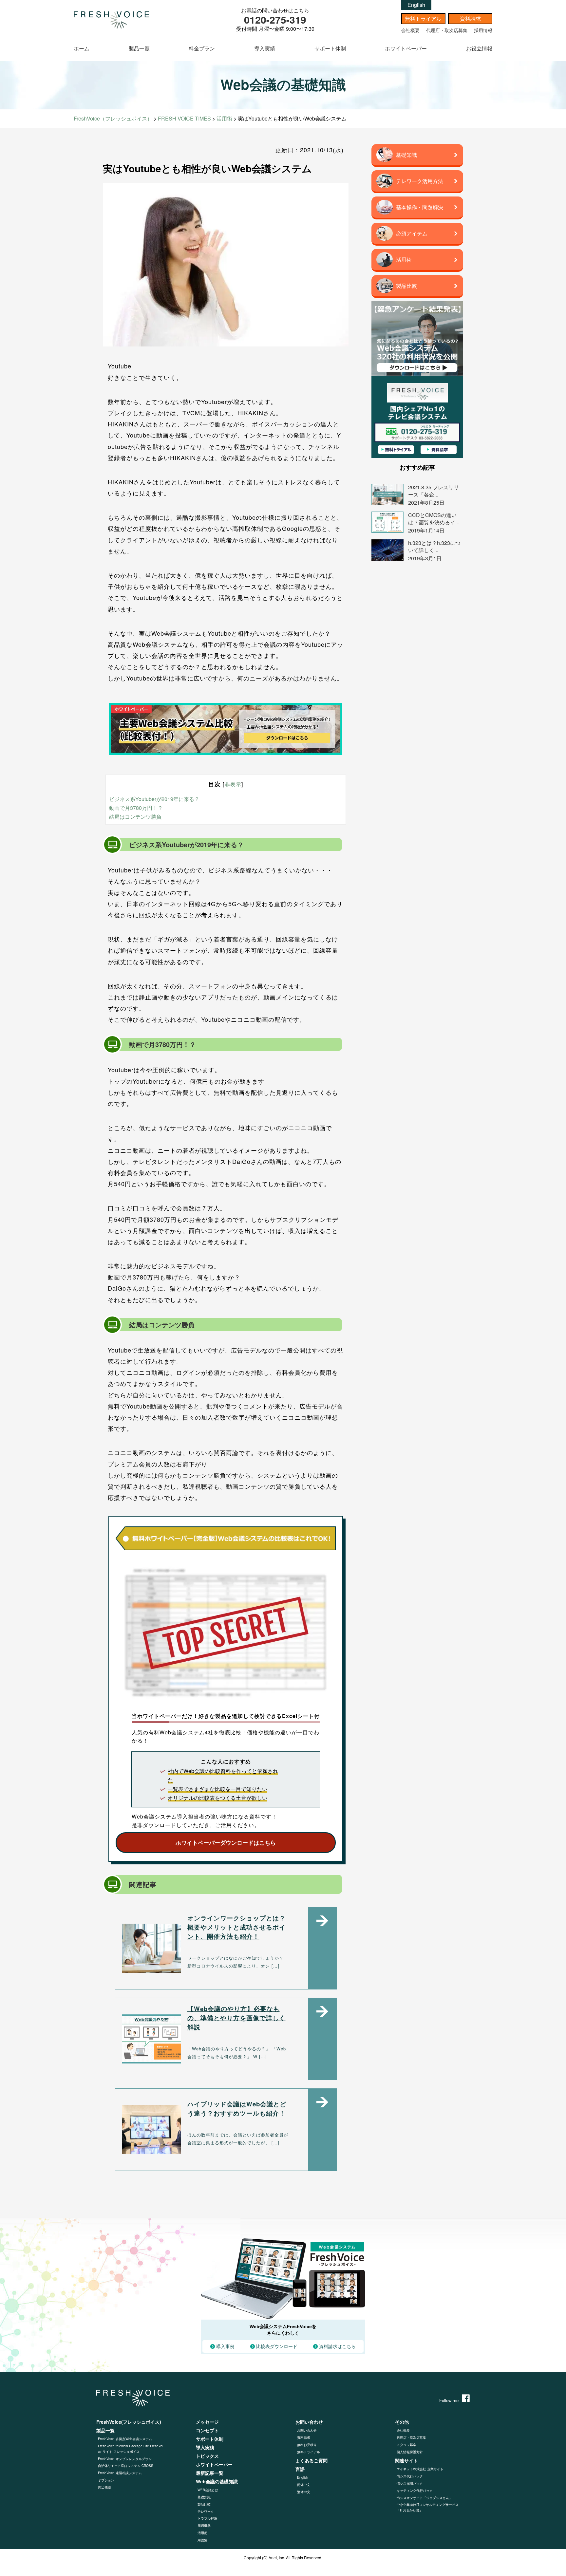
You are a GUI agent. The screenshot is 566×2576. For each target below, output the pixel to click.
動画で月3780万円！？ (136, 808)
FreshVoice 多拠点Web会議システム (125, 2439)
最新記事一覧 (210, 2473)
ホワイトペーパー (406, 48)
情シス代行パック (410, 2476)
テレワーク (206, 2511)
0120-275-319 (275, 19)
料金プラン (202, 48)
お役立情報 (479, 48)
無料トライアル (423, 19)
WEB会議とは (208, 2490)
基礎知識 (204, 2497)
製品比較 (204, 2504)
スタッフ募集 (406, 2445)
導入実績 (265, 48)
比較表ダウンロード (277, 2346)
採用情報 (483, 30)
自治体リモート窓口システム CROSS (126, 2466)
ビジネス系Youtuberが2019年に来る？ (154, 799)
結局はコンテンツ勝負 (135, 817)
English (416, 5)
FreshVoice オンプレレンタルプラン (125, 2459)
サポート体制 (330, 48)
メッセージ (207, 2422)
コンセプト (207, 2430)
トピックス (207, 2456)
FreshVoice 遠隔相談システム (120, 2473)
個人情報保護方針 (410, 2452)
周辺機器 (104, 2487)
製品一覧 (139, 48)
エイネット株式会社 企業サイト (420, 2469)
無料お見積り (307, 2445)
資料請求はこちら (337, 2346)
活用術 (202, 2533)
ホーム (82, 48)
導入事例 (225, 2346)
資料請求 (470, 19)
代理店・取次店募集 (447, 30)
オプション (106, 2480)
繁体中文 (304, 2492)
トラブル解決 (207, 2518)
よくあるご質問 (311, 2460)
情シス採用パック (410, 2483)
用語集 (202, 2540)
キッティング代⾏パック (415, 2491)
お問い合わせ (307, 2430)
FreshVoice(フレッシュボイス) (129, 2422)
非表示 (233, 784)
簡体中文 (304, 2485)
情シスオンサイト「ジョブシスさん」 (424, 2498)
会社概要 (410, 30)
